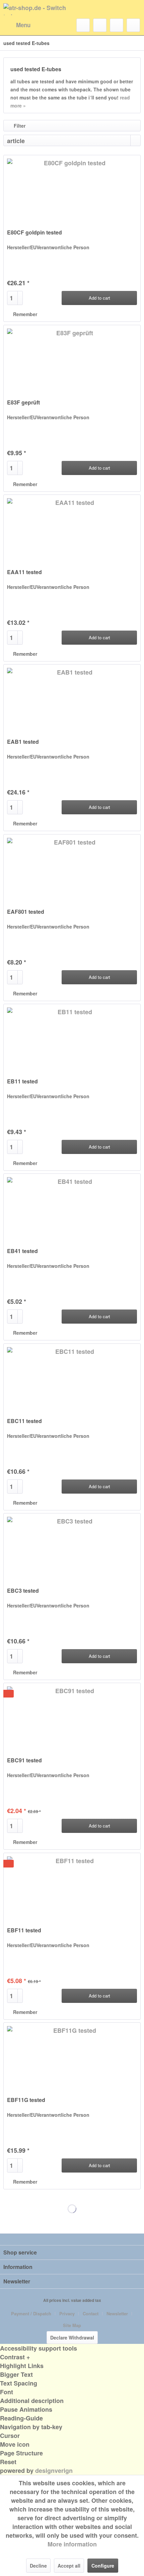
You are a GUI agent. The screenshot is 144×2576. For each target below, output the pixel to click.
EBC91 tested (24, 1761)
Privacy (67, 2313)
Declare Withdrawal (72, 2337)
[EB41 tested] (72, 1207)
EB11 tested (22, 1082)
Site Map (72, 2325)
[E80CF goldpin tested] (72, 189)
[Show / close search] (83, 25)
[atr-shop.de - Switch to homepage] (38, 9)
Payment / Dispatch (31, 2313)
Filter (19, 126)
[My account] (117, 25)
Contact (91, 2313)
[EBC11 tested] (72, 1377)
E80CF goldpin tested (34, 233)
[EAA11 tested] (72, 528)
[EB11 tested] (72, 1038)
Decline (38, 2566)
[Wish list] (100, 25)
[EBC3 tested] (72, 1547)
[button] (72, 2357)
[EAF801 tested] (72, 868)
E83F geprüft (23, 403)
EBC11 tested (24, 1421)
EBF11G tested (26, 2100)
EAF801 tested (26, 912)
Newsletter (117, 2313)
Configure (103, 2566)
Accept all (69, 2566)
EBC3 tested (23, 1591)
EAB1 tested (23, 742)
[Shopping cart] (133, 25)
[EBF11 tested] (72, 1887)
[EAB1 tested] (72, 698)
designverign (54, 2471)
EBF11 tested (24, 1930)
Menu (23, 25)
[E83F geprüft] (72, 359)
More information (72, 2544)
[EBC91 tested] (72, 1717)
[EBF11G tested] (72, 2056)
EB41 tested (22, 1251)
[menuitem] (17, 25)
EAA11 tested (24, 572)
